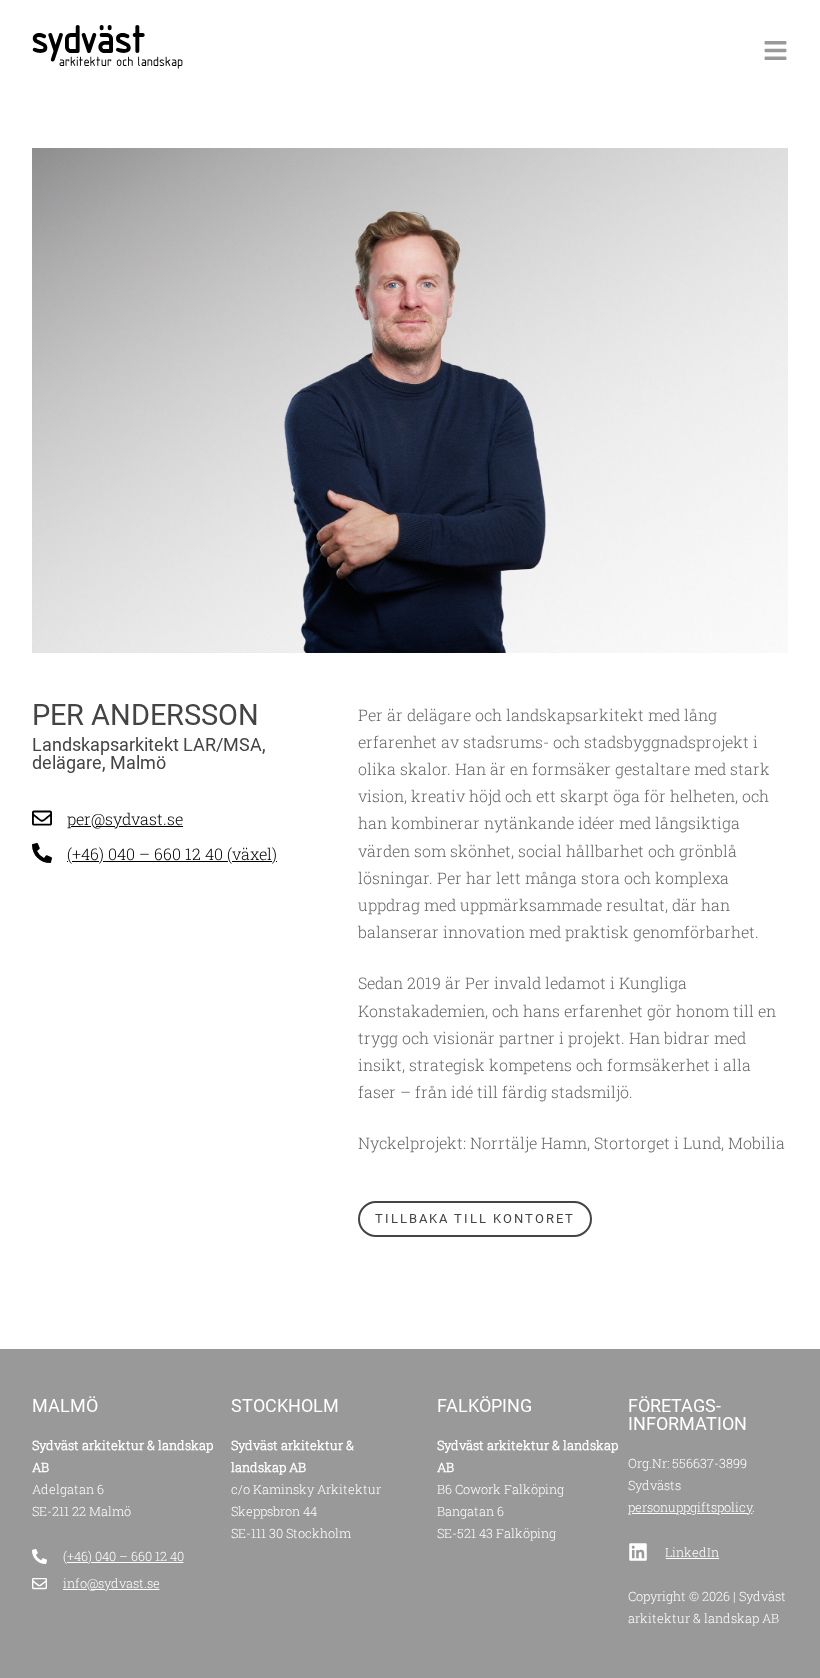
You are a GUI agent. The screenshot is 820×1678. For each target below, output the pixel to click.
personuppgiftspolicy (690, 1507)
